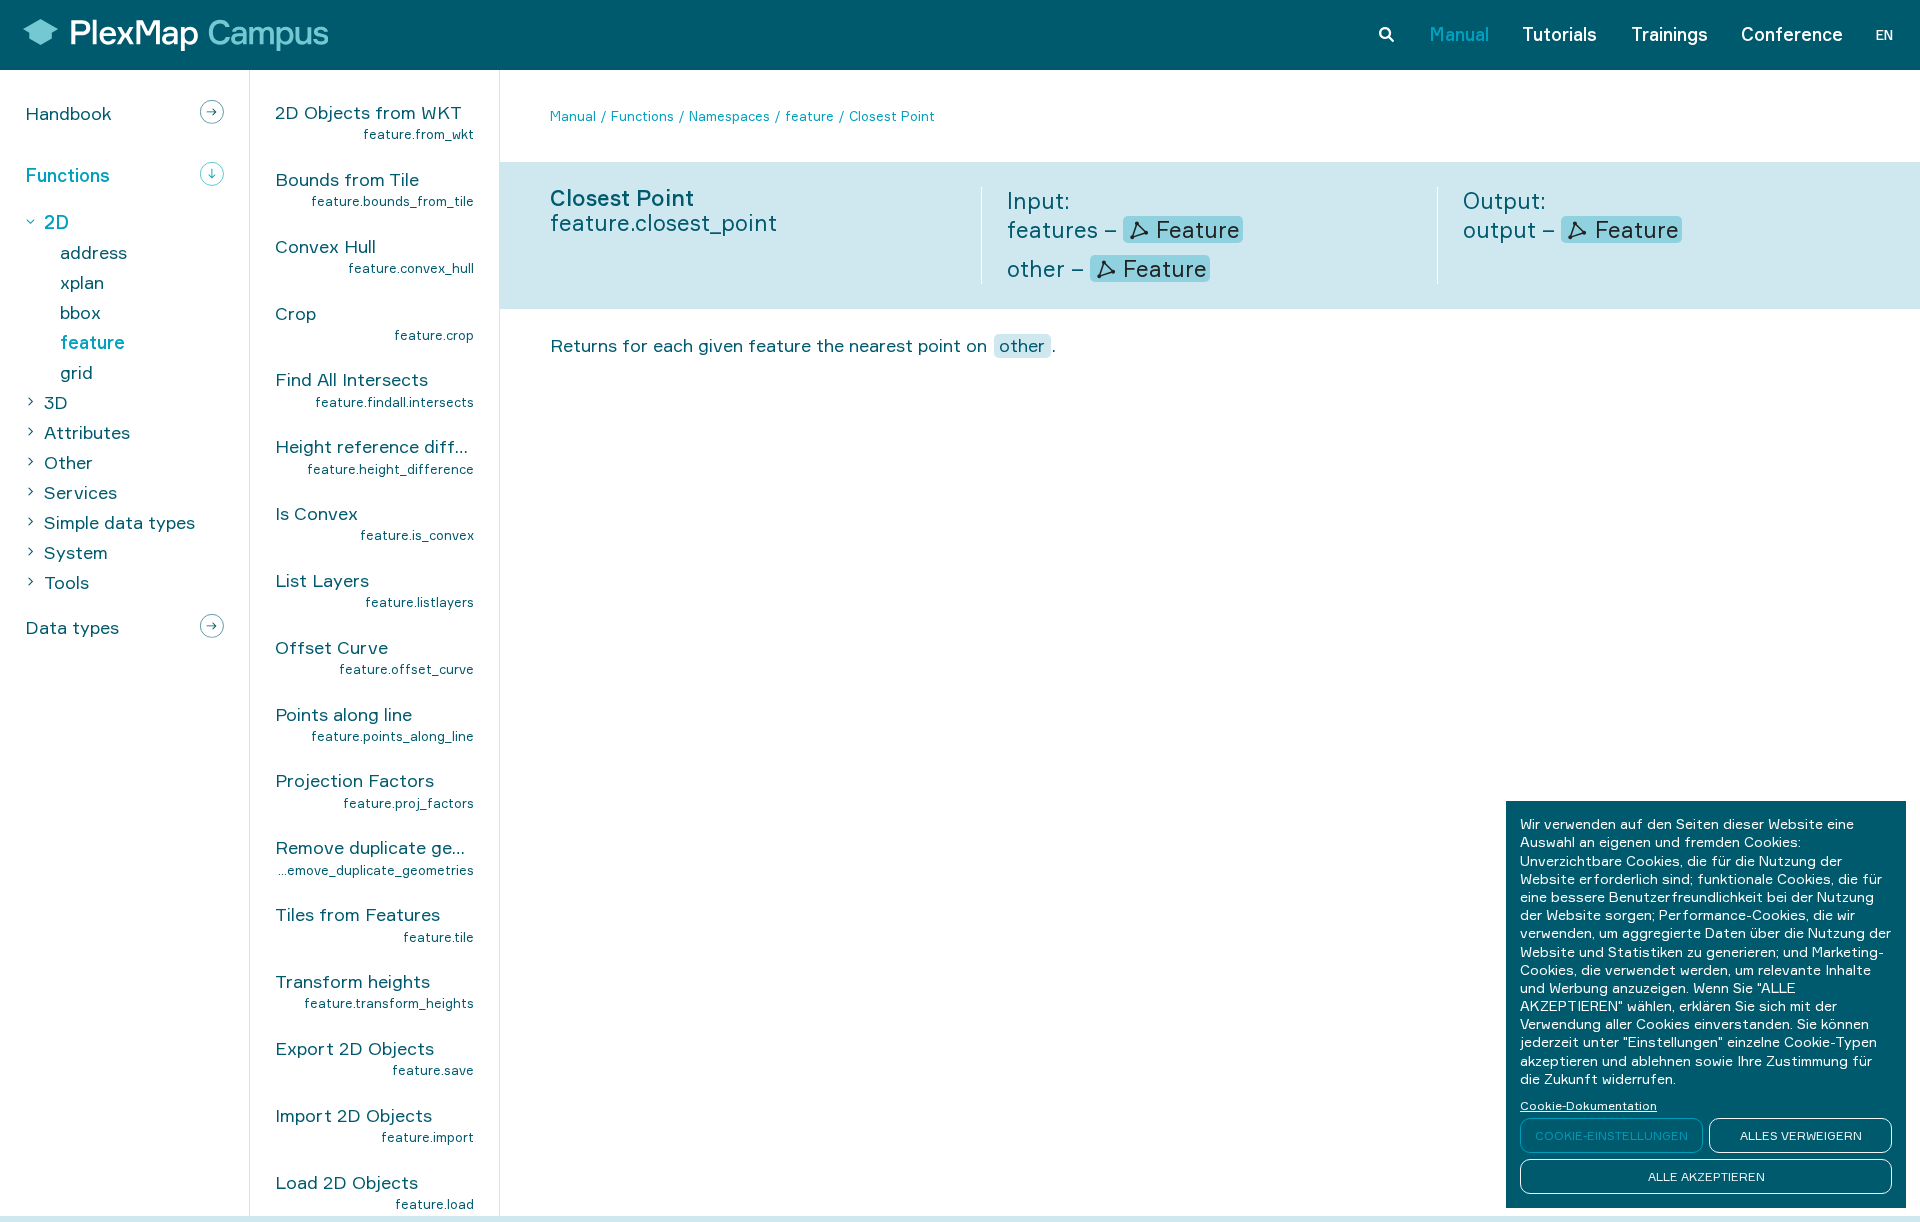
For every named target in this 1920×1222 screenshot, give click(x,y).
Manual (1459, 34)
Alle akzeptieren (1706, 1176)
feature (809, 116)
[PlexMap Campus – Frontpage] (169, 35)
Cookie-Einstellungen (1611, 1135)
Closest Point (892, 116)
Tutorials (1559, 34)
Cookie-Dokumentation (1588, 1105)
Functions (642, 116)
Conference (1792, 34)
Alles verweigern (1801, 1135)
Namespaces (729, 116)
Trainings (1669, 34)
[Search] (1386, 35)
